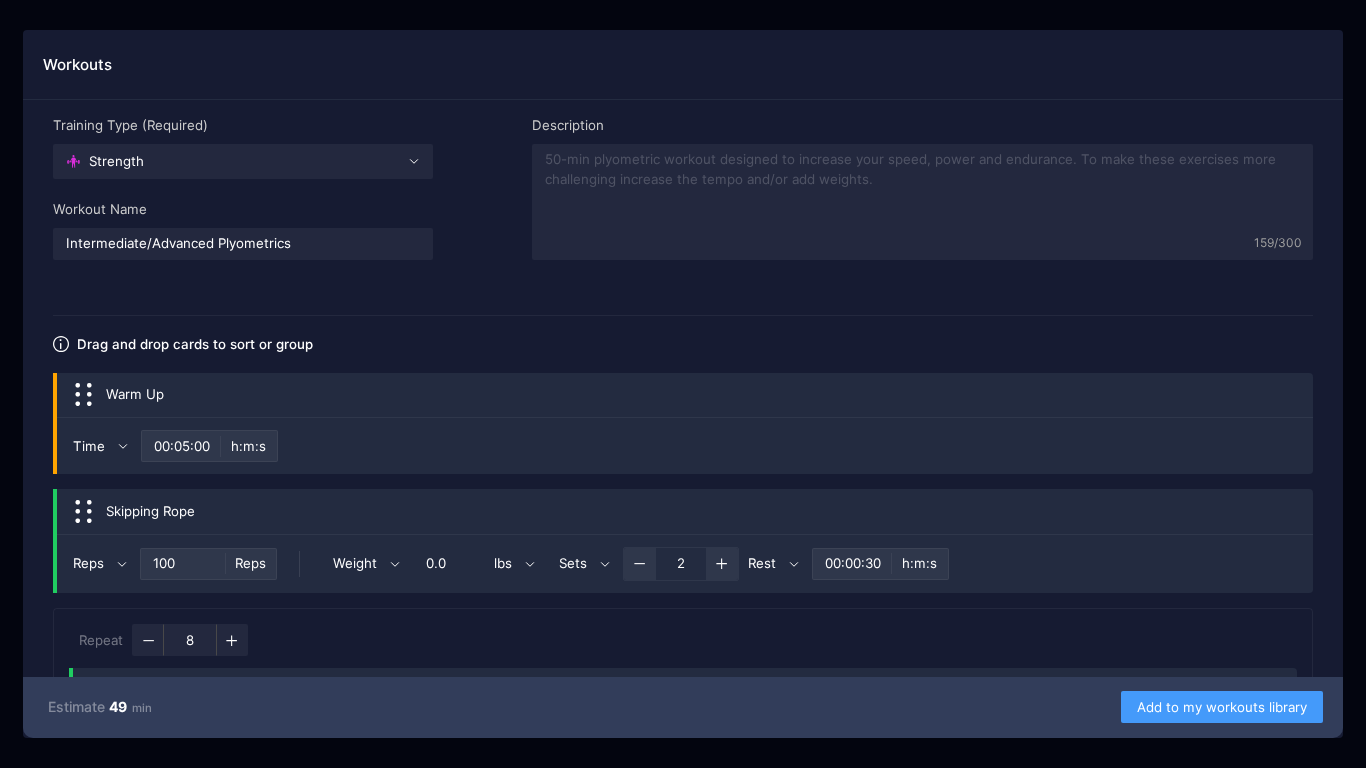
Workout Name (100, 209)
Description (568, 125)
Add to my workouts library (1222, 707)
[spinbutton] (183, 564)
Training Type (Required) (130, 125)
